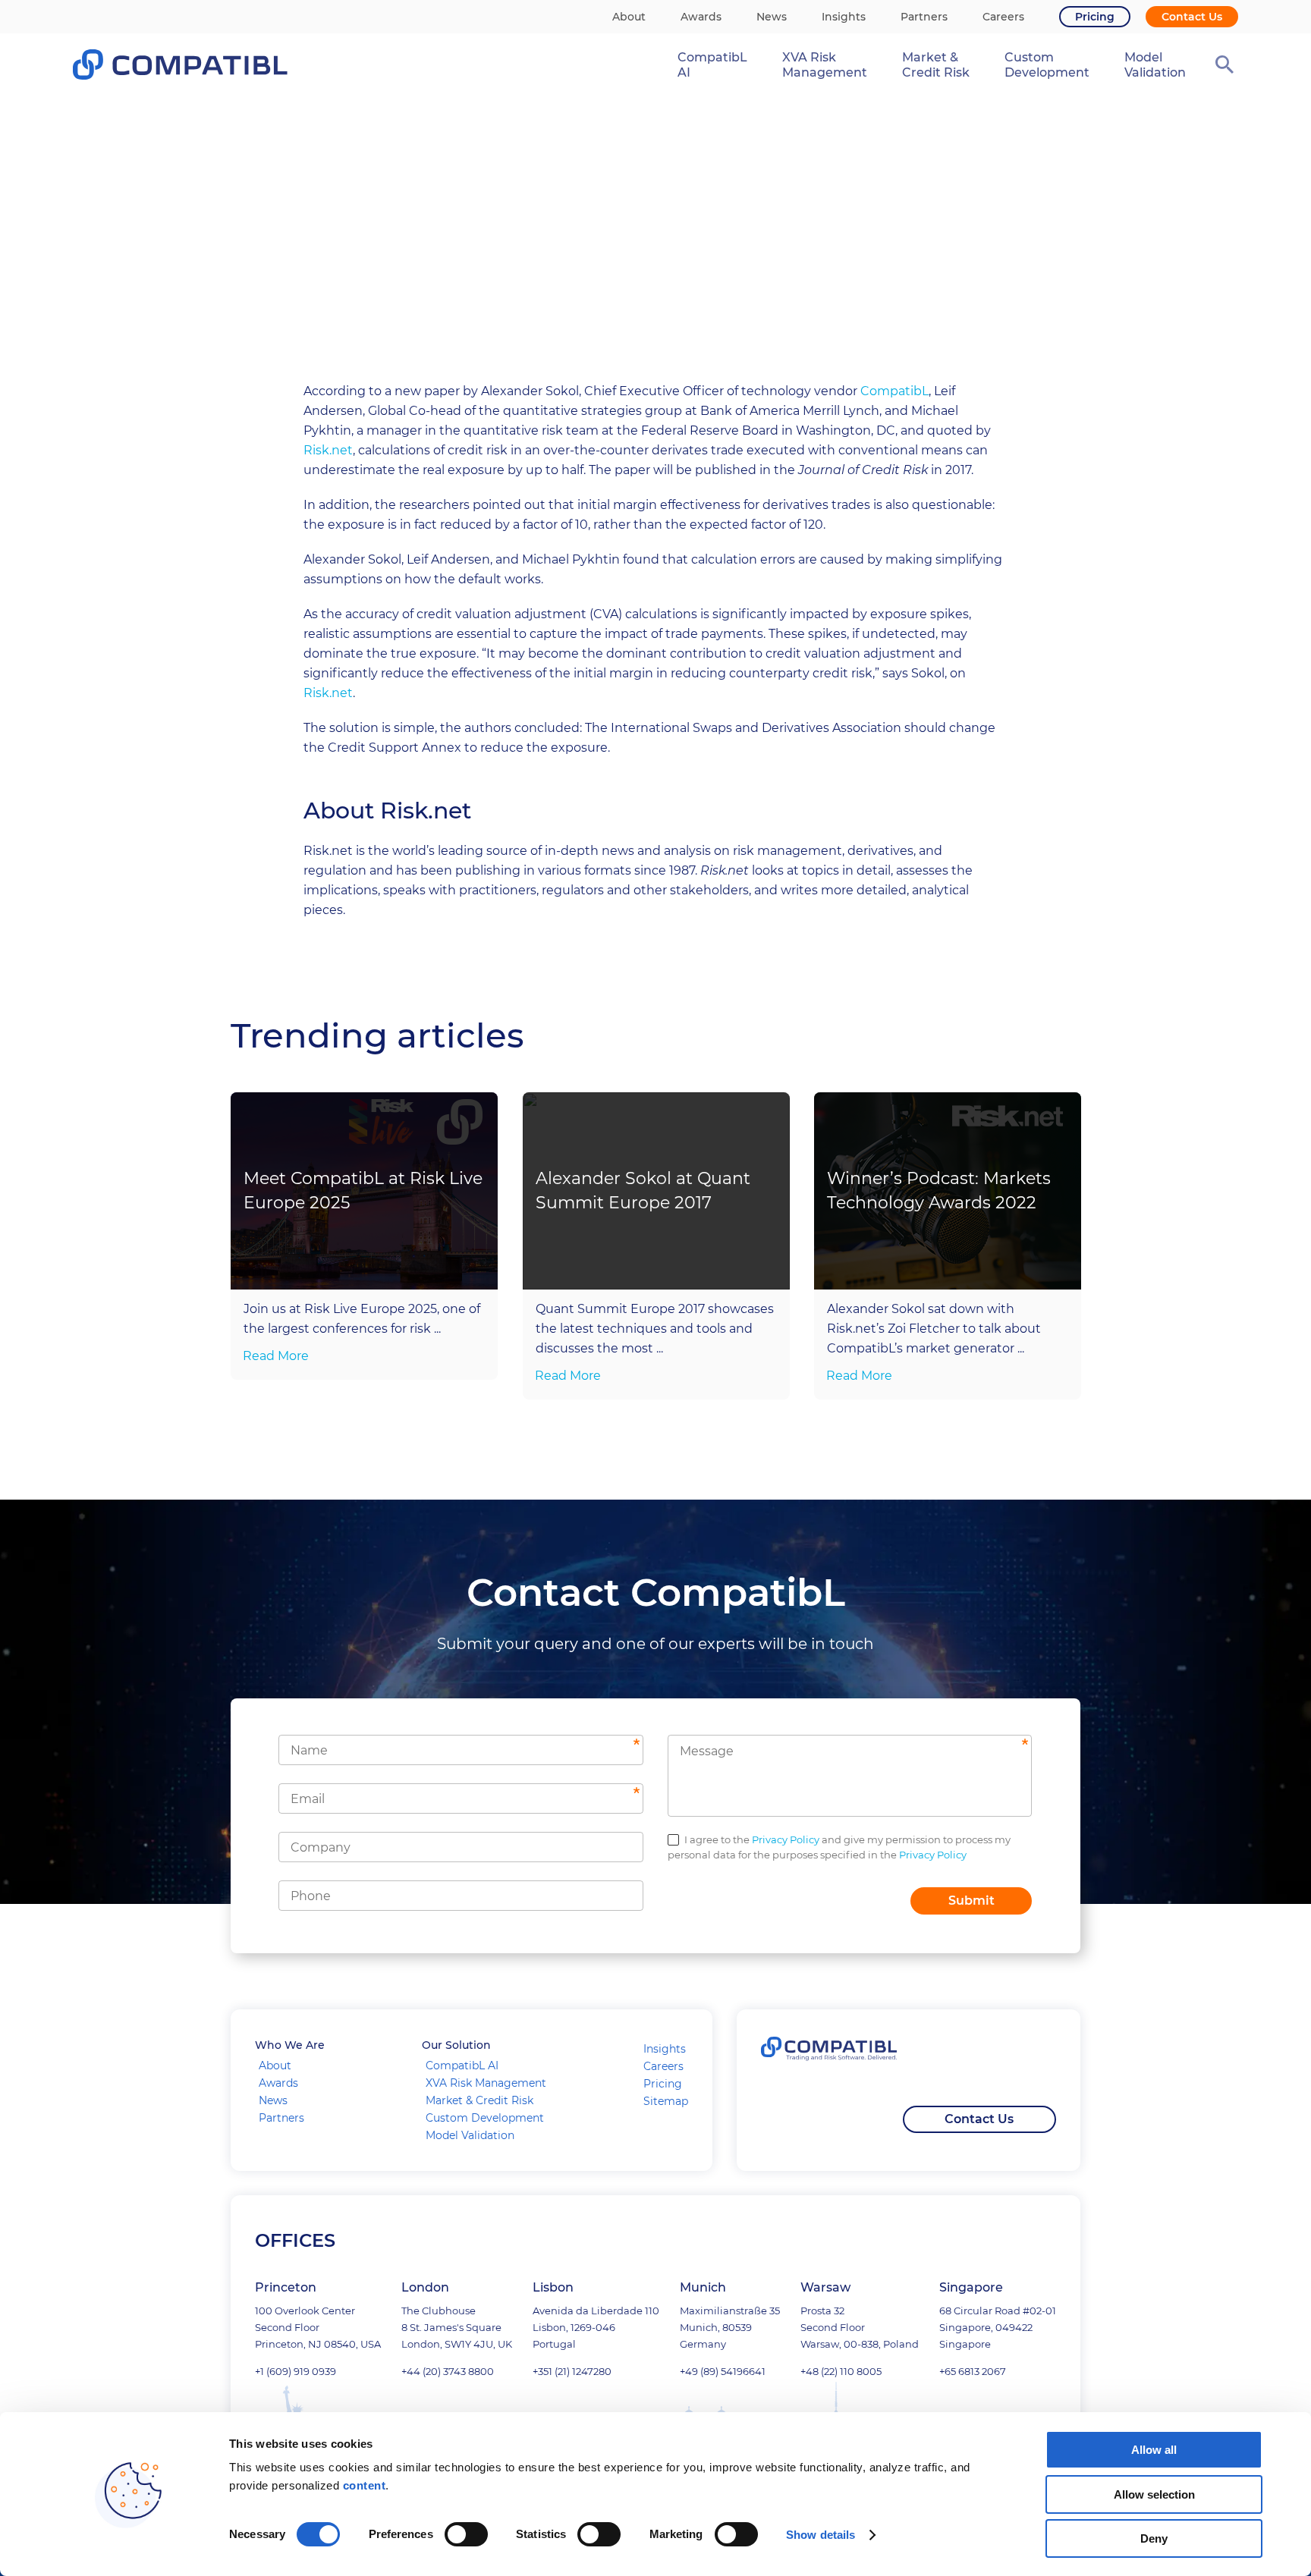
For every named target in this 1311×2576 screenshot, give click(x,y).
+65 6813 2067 (973, 2371)
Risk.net (328, 450)
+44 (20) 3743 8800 (448, 2371)
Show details (821, 2535)
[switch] (466, 2534)
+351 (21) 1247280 (572, 2371)
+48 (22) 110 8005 (841, 2371)
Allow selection (1154, 2494)
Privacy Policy (786, 1839)
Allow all (1154, 2450)
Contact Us (979, 2119)
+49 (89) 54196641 (723, 2371)
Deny (1154, 2538)
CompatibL (894, 391)
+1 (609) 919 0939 (296, 2371)
